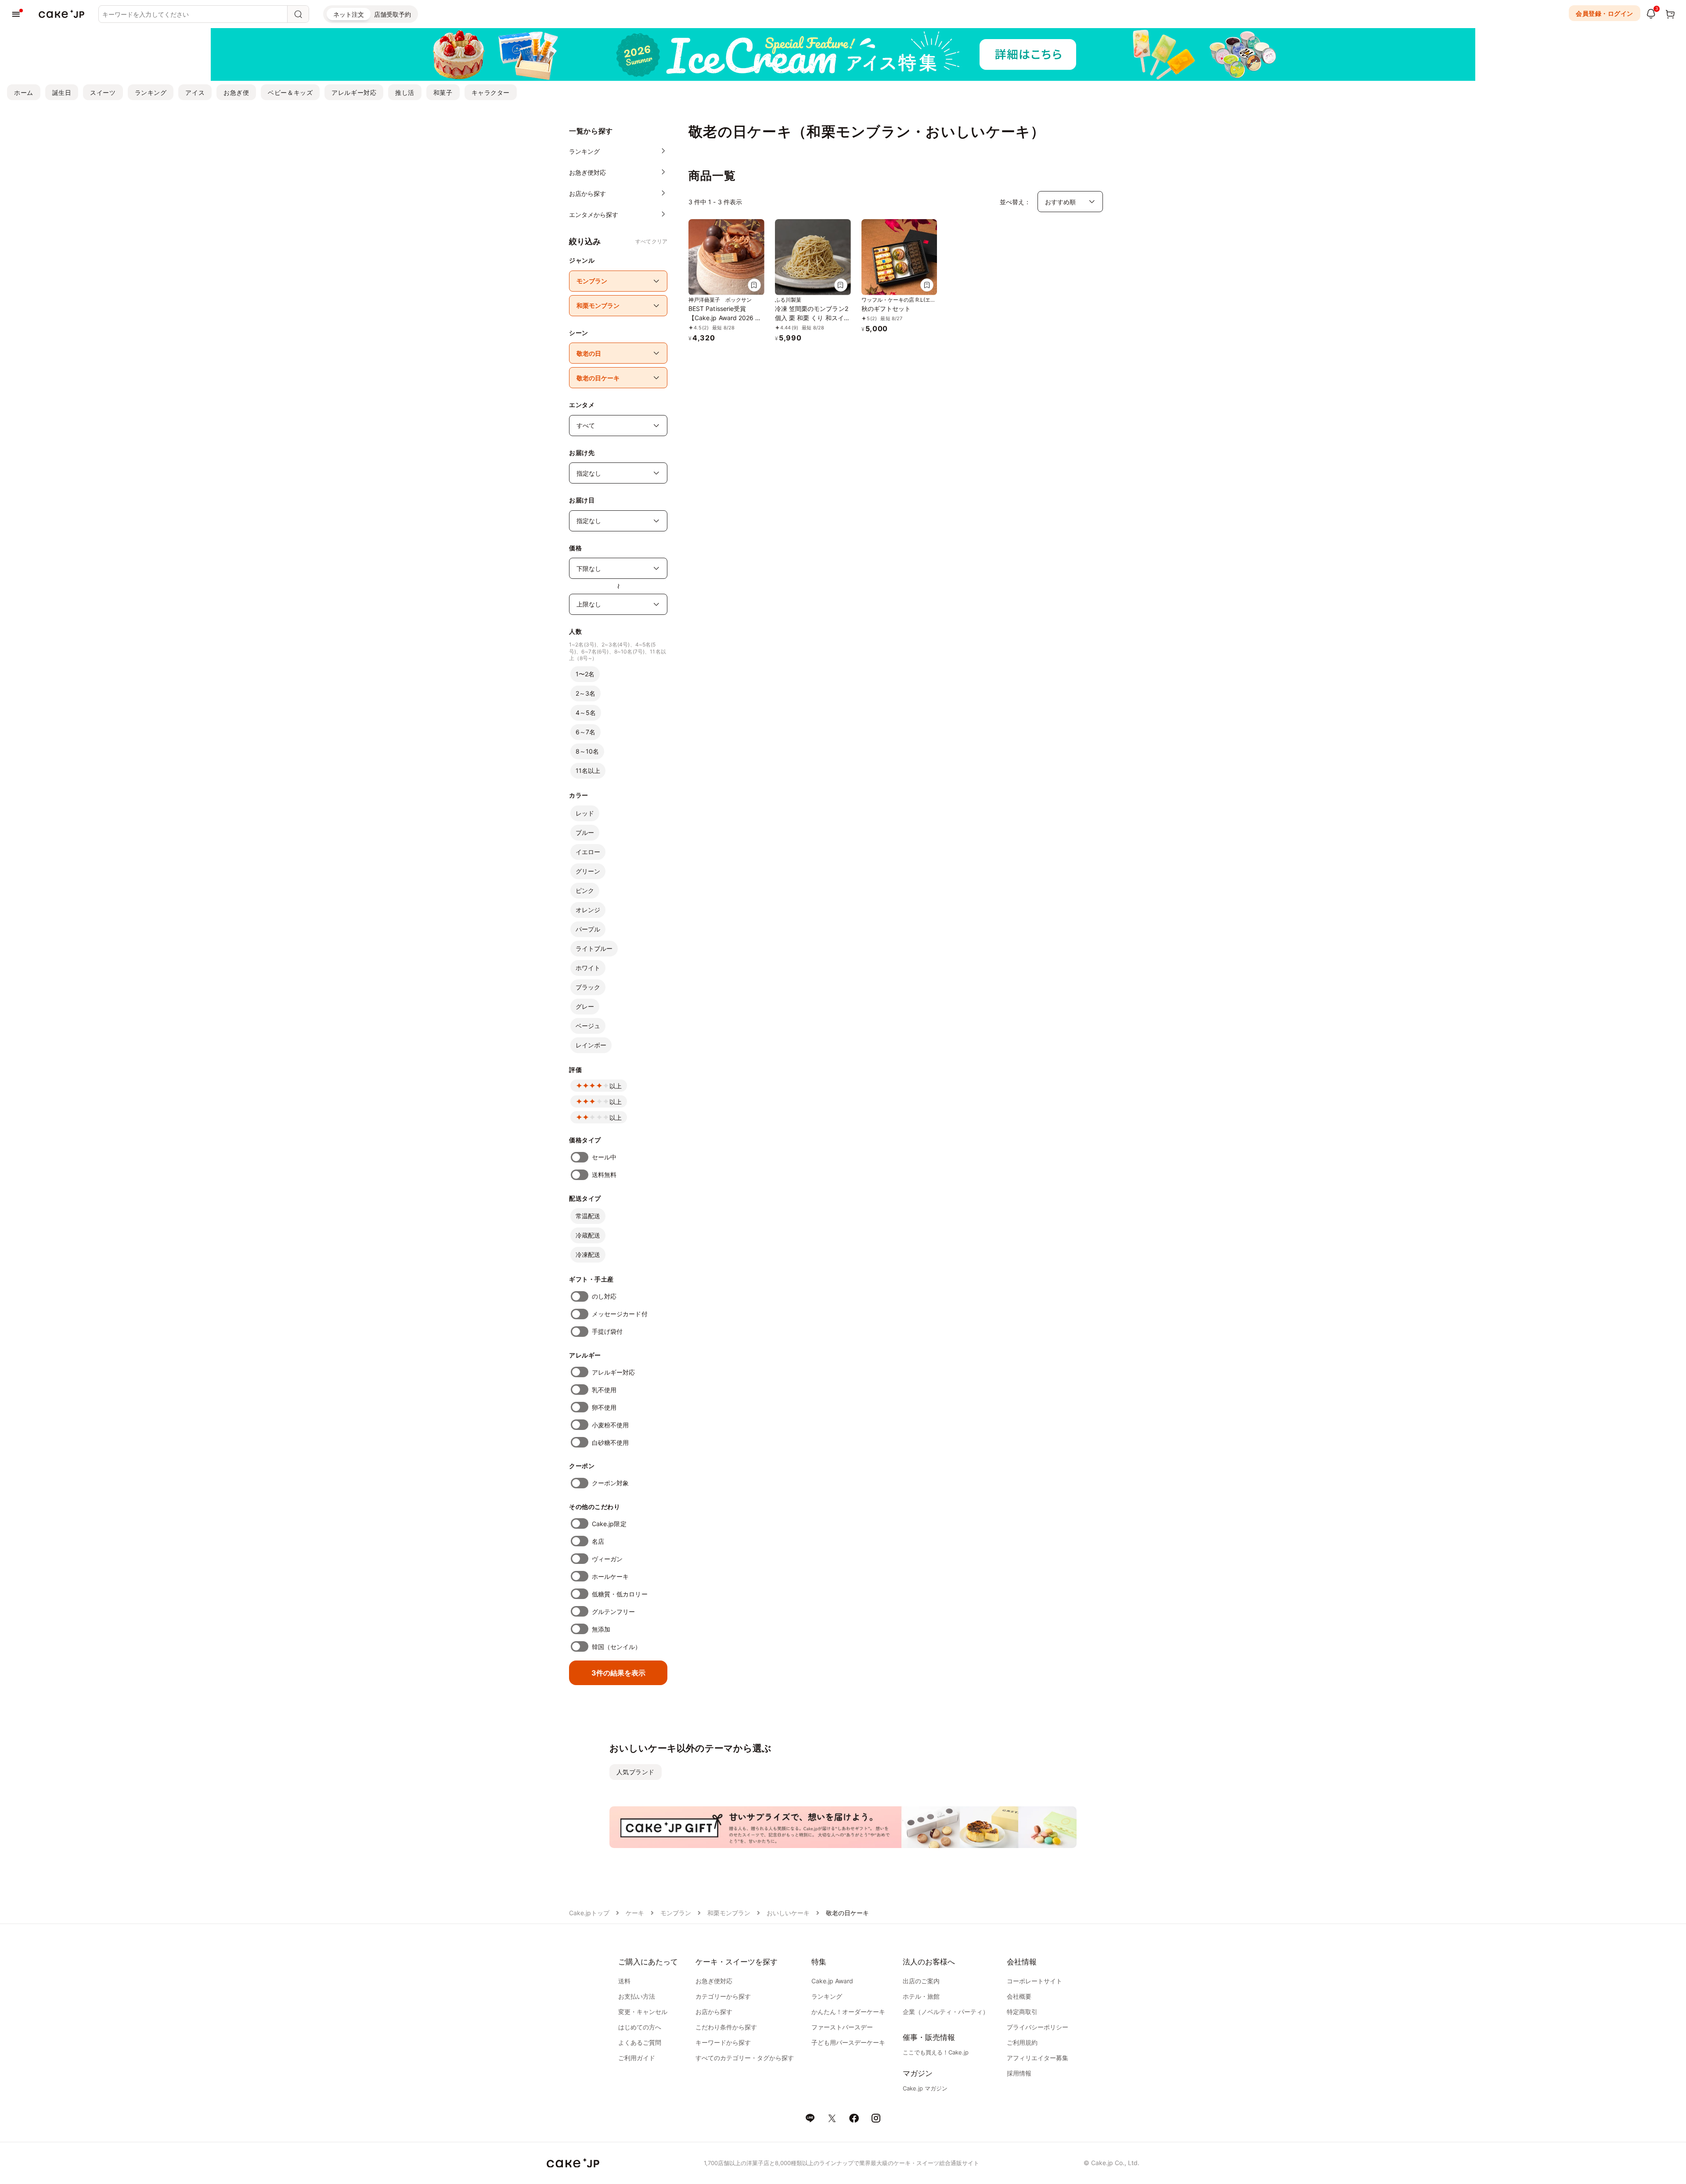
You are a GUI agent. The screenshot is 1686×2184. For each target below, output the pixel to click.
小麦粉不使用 (610, 1425)
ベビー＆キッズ (290, 92)
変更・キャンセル (643, 2012)
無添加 (601, 1629)
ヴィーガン (607, 1559)
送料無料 (604, 1175)
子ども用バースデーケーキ (848, 2042)
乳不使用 (604, 1390)
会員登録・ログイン (1605, 13)
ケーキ (635, 1913)
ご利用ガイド (637, 2058)
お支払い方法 (637, 1996)
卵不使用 (604, 1407)
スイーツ (103, 92)
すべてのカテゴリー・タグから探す (745, 2058)
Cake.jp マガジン (925, 2088)
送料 (624, 1981)
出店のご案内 (921, 1981)
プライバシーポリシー (1038, 2027)
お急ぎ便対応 (714, 1981)
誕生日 (62, 92)
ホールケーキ (610, 1576)
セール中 (604, 1157)
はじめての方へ (640, 2027)
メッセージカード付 (620, 1314)
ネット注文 (349, 14)
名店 (598, 1541)
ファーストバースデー (842, 2027)
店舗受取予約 (393, 14)
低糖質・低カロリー (620, 1594)
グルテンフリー (614, 1612)
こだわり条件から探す (726, 2027)
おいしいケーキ (788, 1913)
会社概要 (1019, 1996)
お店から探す (714, 2012)
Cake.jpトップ (589, 1913)
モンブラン (676, 1913)
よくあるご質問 (640, 2042)
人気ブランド (636, 1772)
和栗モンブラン (729, 1913)
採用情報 (1019, 2073)
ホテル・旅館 (921, 1996)
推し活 (405, 92)
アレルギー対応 (354, 92)
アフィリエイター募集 (1038, 2058)
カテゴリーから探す (723, 1996)
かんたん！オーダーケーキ (848, 2012)
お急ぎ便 (236, 92)
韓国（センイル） (617, 1647)
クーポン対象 (610, 1483)
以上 (616, 1086)
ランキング (151, 92)
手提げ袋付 (607, 1331)
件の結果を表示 (618, 1673)
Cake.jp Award (832, 1981)
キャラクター (491, 92)
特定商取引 (1022, 2012)
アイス (195, 92)
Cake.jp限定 (609, 1524)
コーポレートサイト (1034, 1981)
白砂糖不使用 (610, 1442)
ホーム (24, 92)
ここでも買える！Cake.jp (936, 2052)
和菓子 (443, 92)
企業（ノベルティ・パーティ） (946, 2012)
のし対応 (604, 1296)
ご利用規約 (1022, 2042)
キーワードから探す (723, 2042)
